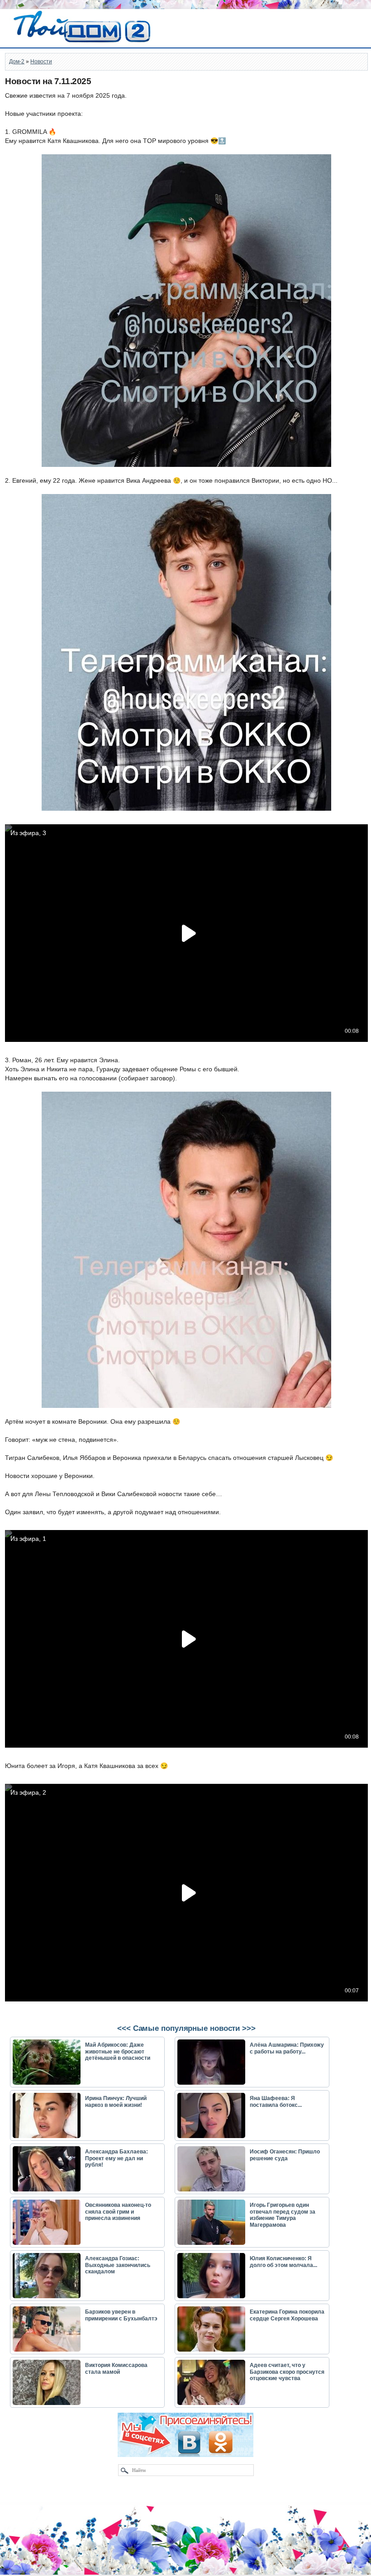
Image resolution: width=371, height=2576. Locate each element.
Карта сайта (25, 2571)
